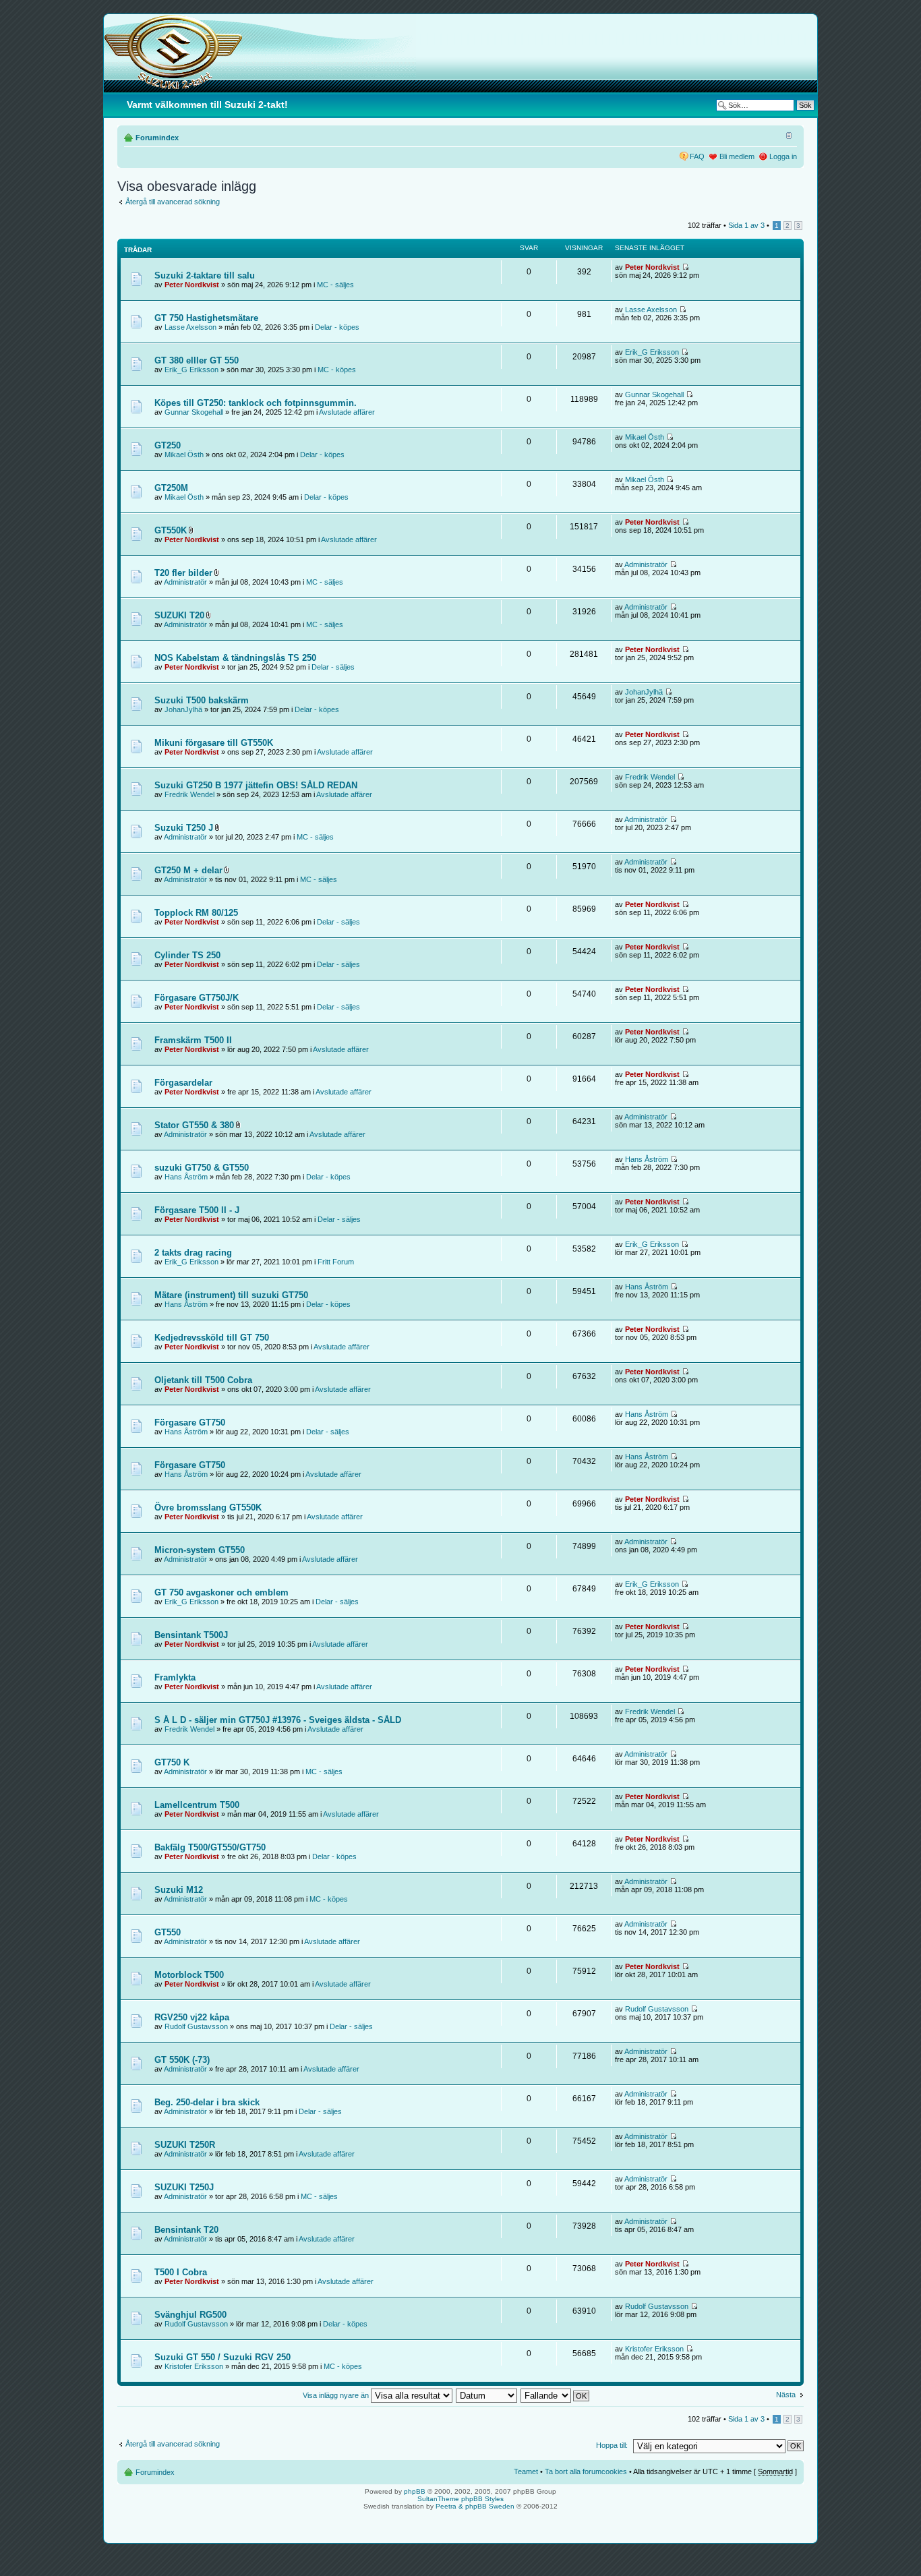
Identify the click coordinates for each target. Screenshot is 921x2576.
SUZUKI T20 (179, 615)
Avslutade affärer (347, 412)
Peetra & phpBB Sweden (475, 2506)
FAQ (697, 156)
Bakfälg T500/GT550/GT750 (210, 1847)
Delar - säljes (333, 667)
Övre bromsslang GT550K (208, 1507)
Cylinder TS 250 (187, 955)
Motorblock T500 (189, 1975)
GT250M (171, 488)
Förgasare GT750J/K (197, 998)
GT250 (168, 445)
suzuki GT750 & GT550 (202, 1168)
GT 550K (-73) (182, 2060)
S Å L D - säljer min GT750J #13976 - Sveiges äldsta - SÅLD (278, 1720)
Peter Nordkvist (192, 285)
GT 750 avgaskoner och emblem (221, 1592)
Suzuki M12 (179, 1890)
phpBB (415, 2491)
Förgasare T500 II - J (197, 1210)
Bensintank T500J (191, 1635)
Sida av (746, 225)
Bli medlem (737, 156)
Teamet (526, 2471)
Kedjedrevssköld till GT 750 (212, 1338)
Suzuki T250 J (184, 828)
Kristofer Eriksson (194, 2366)
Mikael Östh (184, 455)
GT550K (171, 530)
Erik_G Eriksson (191, 370)
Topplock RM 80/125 (196, 913)
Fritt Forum (336, 1262)
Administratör (185, 582)
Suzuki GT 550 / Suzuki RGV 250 (222, 2357)
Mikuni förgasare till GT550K (214, 743)
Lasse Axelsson (190, 327)
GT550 (168, 1932)
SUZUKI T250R (185, 2145)
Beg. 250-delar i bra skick (207, 2102)
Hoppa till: (612, 2445)
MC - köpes (337, 370)
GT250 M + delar (188, 870)
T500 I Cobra (181, 2272)
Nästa (786, 2395)
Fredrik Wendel (189, 794)
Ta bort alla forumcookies (586, 2471)
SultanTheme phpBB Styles (460, 2499)
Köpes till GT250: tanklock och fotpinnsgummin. (256, 403)
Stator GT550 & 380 (194, 1125)
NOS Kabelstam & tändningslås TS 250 (235, 658)
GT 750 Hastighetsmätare (206, 318)
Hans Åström (186, 1177)
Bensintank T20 (186, 2230)
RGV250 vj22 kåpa (192, 2017)
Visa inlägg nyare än (337, 2395)
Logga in (783, 156)
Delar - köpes (337, 327)
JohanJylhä (183, 709)
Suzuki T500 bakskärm (202, 700)
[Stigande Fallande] (556, 2395)
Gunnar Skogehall (194, 412)
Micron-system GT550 (200, 1550)
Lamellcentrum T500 (197, 1805)
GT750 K (172, 1762)
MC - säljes (335, 285)
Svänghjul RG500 (190, 2315)
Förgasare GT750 (190, 1423)
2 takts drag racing (193, 1253)
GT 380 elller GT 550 (197, 360)
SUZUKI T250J (184, 2187)
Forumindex (157, 138)
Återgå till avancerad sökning (173, 202)
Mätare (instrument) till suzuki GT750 (231, 1295)
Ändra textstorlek (787, 135)
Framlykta (175, 1677)
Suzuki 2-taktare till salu (205, 275)
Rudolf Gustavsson (196, 2026)
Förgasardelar (183, 1083)
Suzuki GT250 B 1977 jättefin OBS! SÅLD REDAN (256, 785)
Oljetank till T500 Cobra (203, 1380)
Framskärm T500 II (193, 1040)
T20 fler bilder (183, 573)
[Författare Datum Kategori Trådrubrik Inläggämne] (487, 2395)
